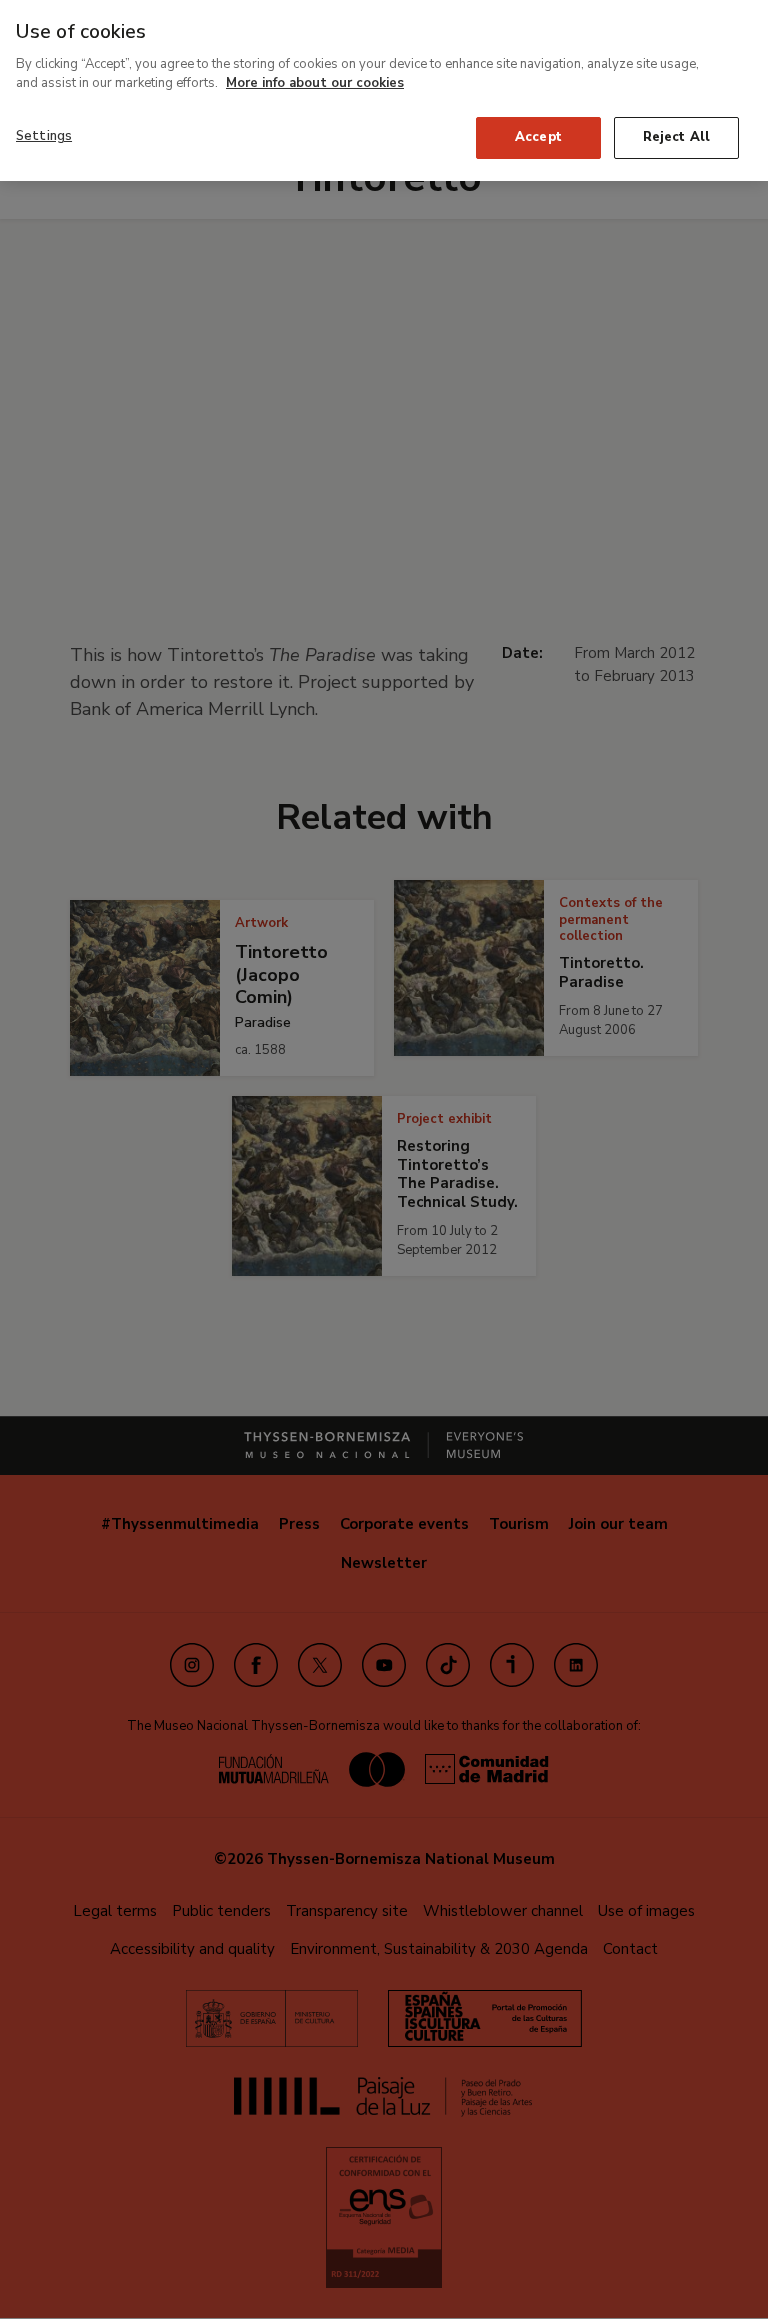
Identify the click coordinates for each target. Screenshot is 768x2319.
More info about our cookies (315, 83)
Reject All (676, 137)
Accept (538, 137)
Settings (44, 136)
